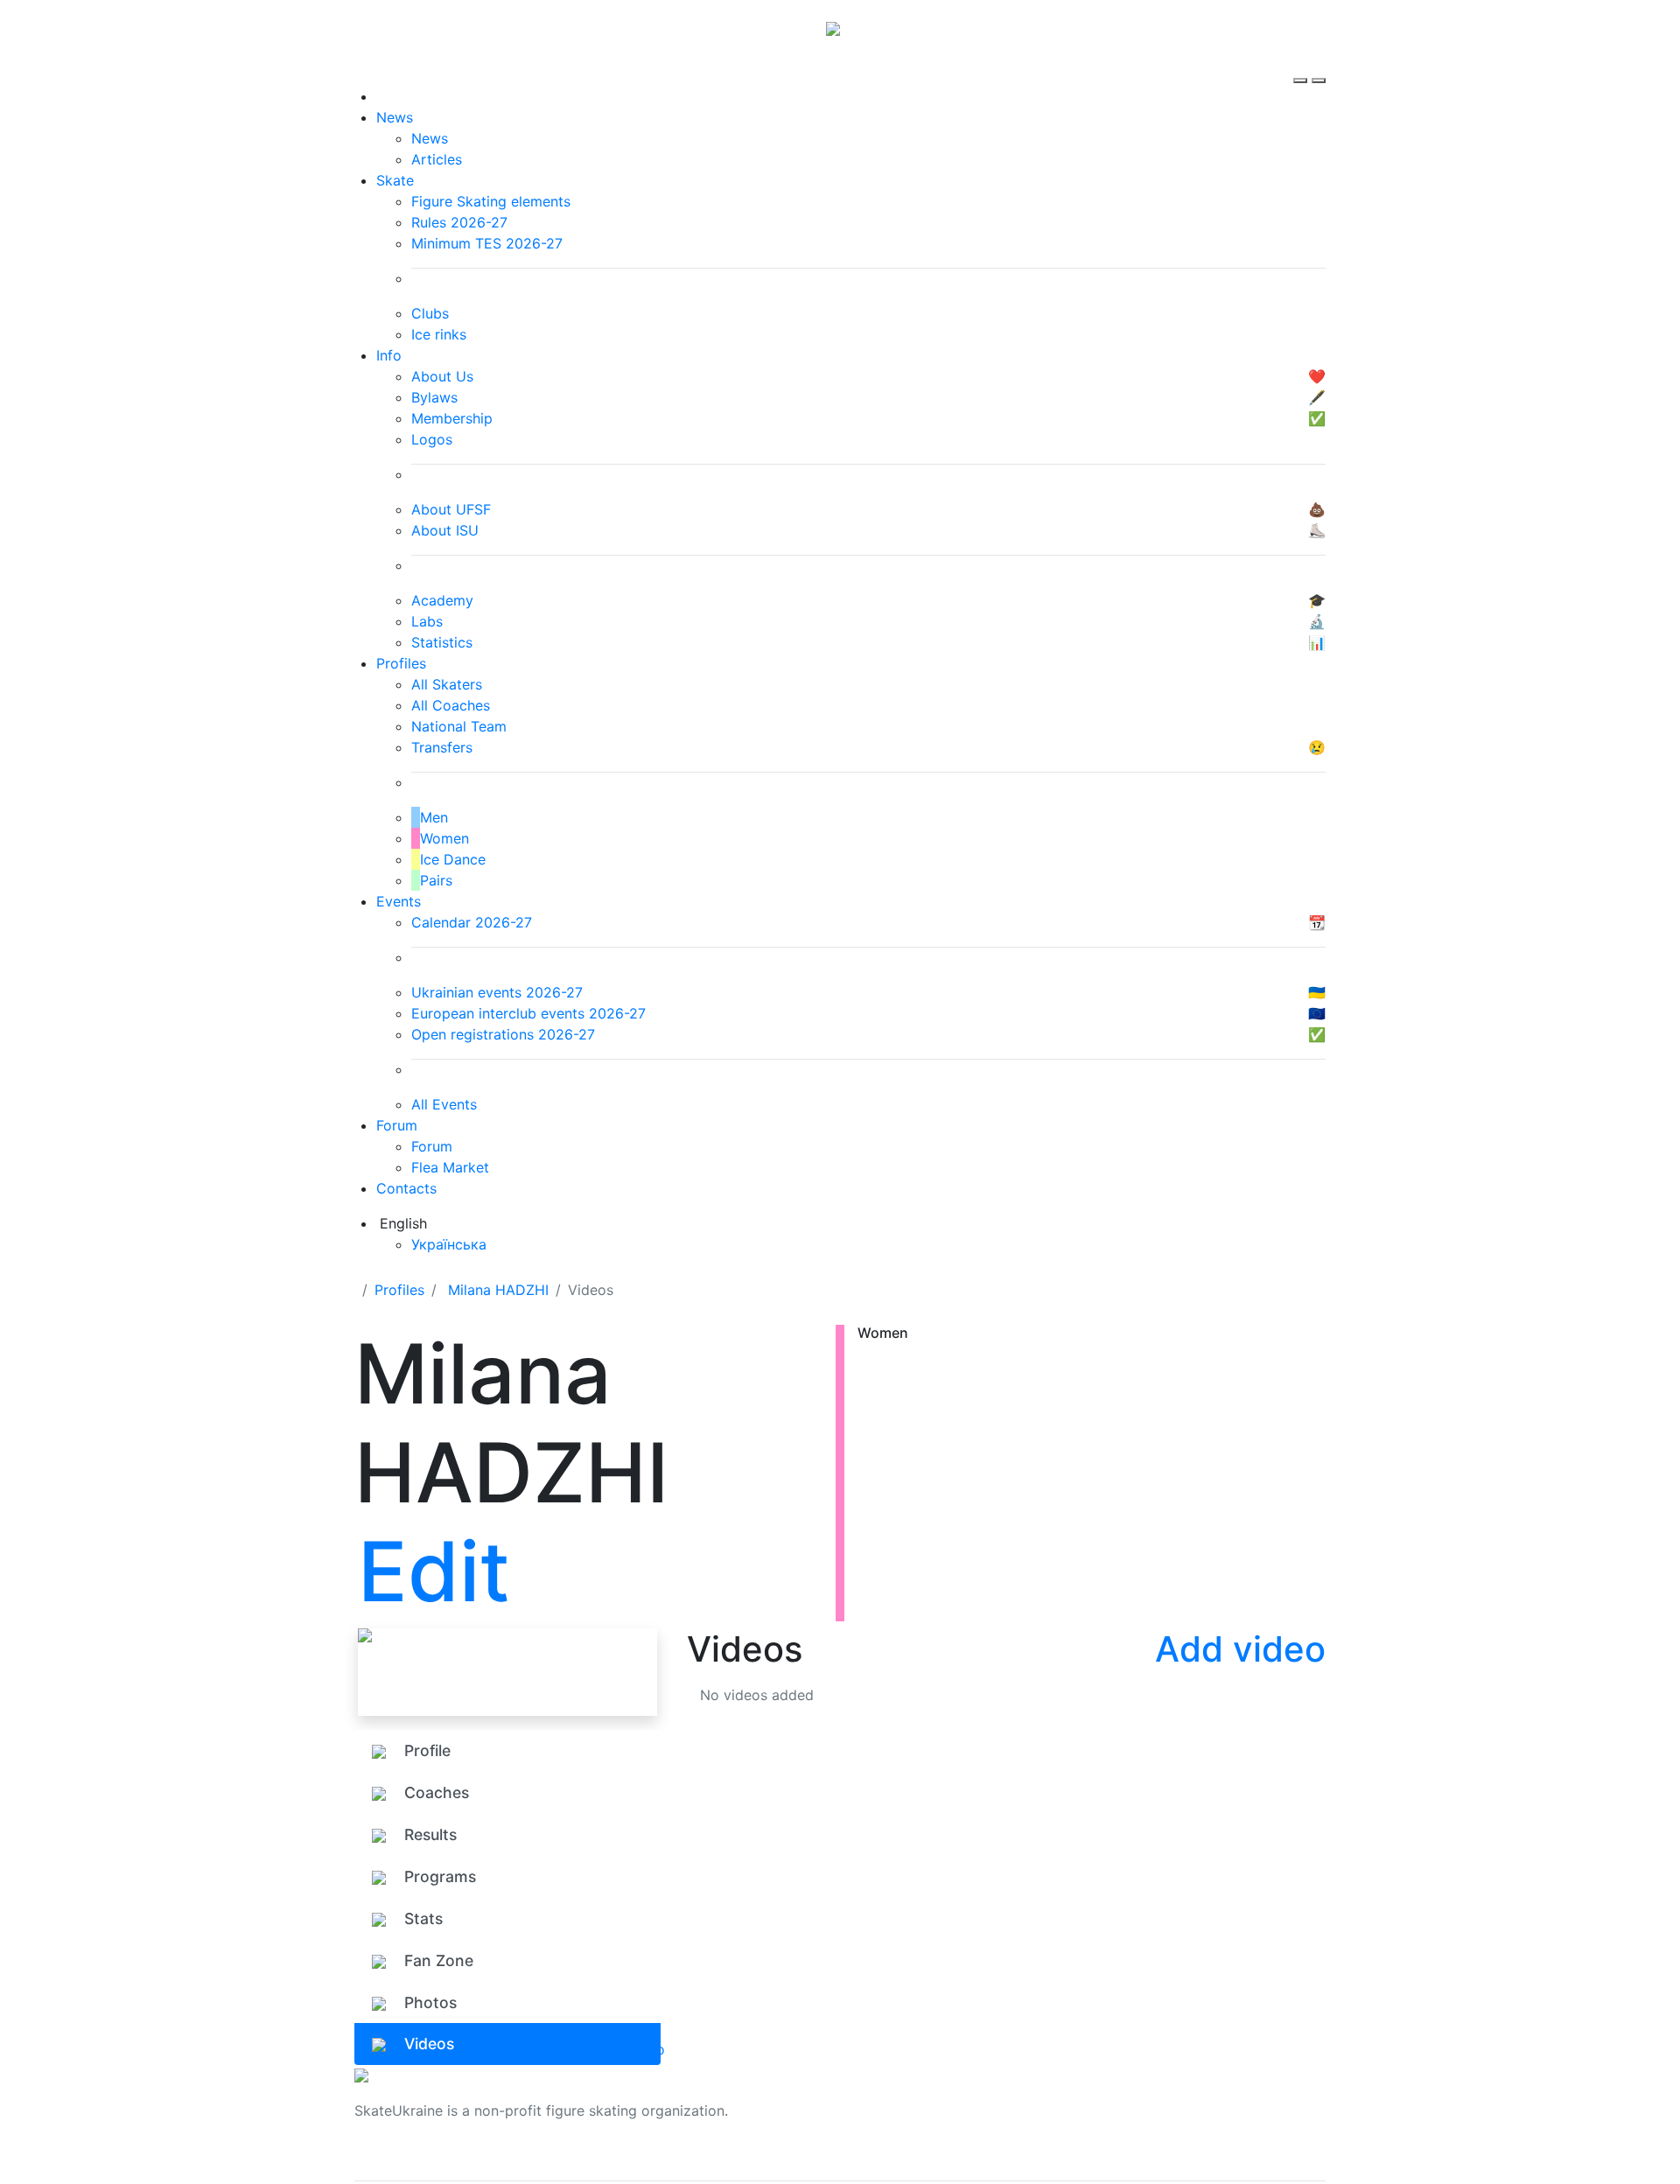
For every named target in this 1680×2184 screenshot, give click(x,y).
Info (389, 355)
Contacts (406, 1188)
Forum (397, 1125)
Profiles (401, 663)
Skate (395, 180)
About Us (1134, 2100)
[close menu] (1319, 65)
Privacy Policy (1149, 2121)
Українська (449, 1244)
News (395, 117)
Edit (434, 1571)
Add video (1240, 1649)
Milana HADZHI (498, 1290)
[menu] (1302, 65)
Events (399, 901)
